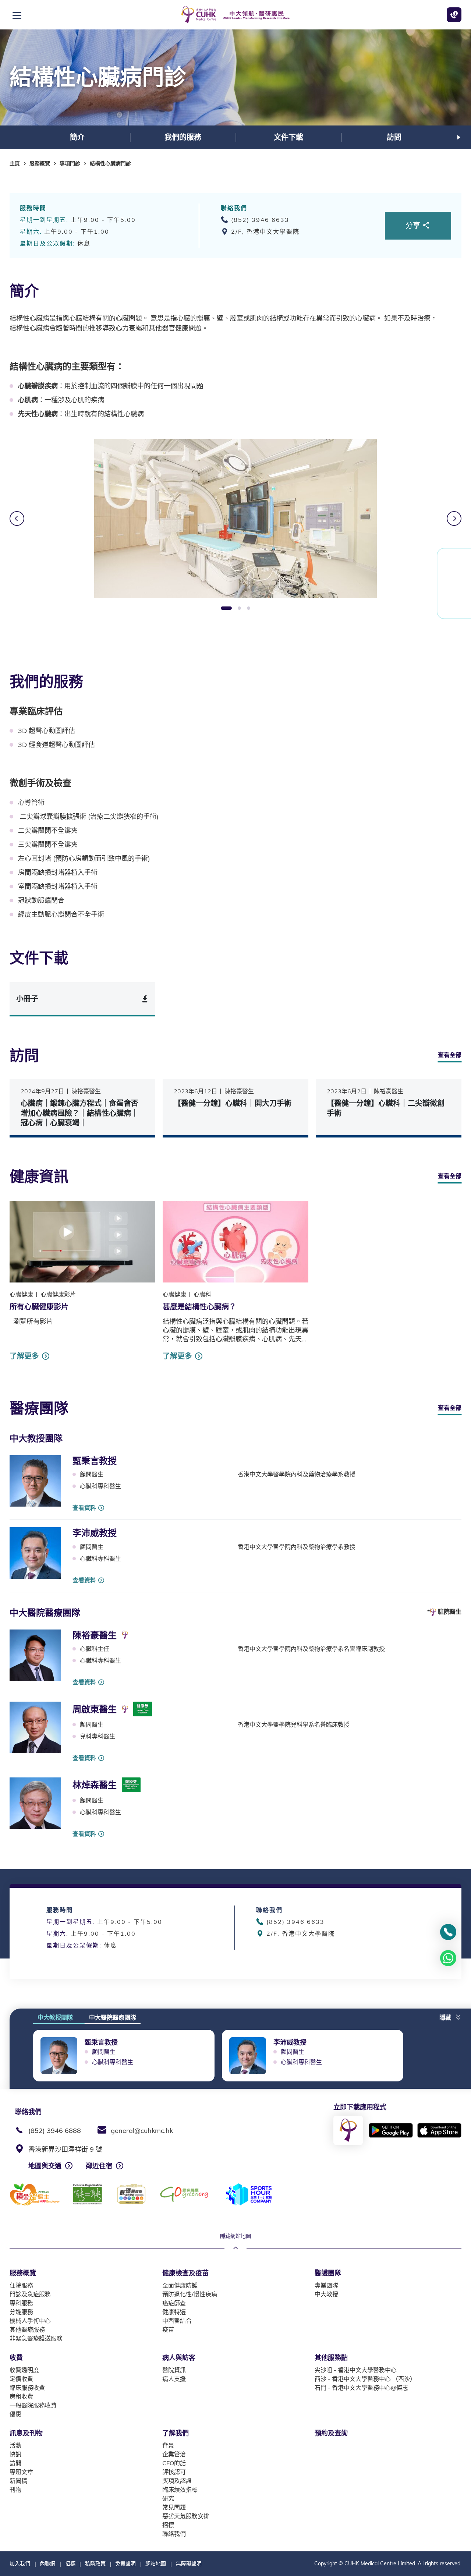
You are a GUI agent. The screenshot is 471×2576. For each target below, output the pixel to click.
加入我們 (20, 2563)
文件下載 (288, 137)
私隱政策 (95, 2563)
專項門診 (70, 163)
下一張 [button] (459, 137)
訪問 (394, 137)
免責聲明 (125, 2563)
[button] (450, 2015)
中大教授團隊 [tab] (55, 2017)
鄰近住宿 (99, 2166)
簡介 (77, 137)
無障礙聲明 (189, 2563)
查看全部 (450, 1055)
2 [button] (239, 608)
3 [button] (249, 608)
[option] (77, 137)
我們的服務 (183, 137)
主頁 (15, 163)
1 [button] (226, 608)
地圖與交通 (45, 2166)
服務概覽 (40, 163)
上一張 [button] (17, 519)
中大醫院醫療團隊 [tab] (113, 2017)
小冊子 (27, 999)
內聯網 (47, 2563)
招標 (70, 2563)
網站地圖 (156, 2563)
